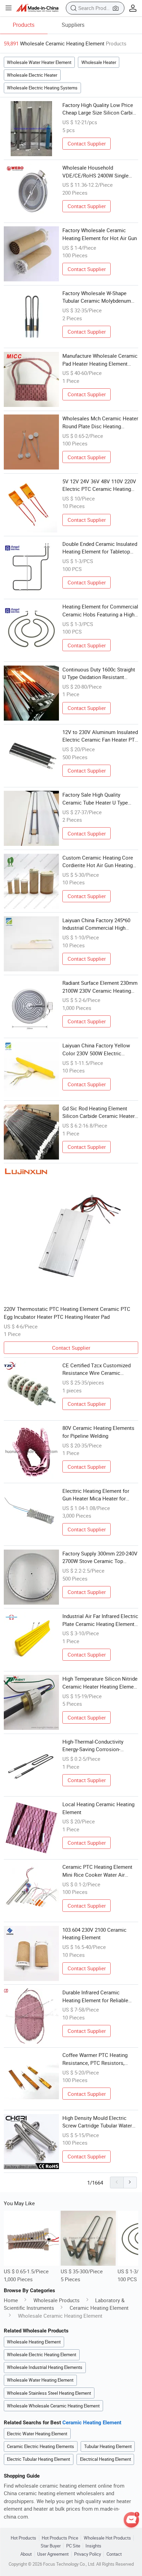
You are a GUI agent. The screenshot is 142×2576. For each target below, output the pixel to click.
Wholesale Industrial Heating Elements (45, 2367)
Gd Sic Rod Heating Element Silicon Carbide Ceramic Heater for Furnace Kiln (99, 1112)
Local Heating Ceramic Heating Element (98, 1808)
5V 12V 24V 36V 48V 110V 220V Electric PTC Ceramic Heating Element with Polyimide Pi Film (99, 485)
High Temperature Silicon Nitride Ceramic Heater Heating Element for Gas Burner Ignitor (100, 1683)
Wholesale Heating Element (34, 2342)
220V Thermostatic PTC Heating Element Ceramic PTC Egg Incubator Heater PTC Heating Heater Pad (67, 1313)
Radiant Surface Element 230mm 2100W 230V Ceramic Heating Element (100, 987)
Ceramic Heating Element (99, 2308)
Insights (93, 2546)
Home (11, 2300)
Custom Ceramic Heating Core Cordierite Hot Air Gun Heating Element (98, 862)
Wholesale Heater (99, 62)
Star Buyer (51, 2546)
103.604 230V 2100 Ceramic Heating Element (94, 1934)
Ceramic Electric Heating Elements (40, 2446)
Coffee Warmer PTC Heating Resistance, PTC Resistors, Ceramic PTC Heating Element (97, 2059)
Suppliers (73, 25)
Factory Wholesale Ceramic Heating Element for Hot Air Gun (100, 234)
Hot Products (23, 2538)
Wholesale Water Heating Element (40, 2380)
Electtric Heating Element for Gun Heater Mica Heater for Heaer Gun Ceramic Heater (96, 1495)
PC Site (73, 2546)
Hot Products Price (60, 2538)
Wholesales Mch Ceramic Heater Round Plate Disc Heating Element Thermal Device (100, 422)
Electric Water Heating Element (37, 2434)
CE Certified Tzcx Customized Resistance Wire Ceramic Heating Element (97, 1369)
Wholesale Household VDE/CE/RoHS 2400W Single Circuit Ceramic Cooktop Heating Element (95, 172)
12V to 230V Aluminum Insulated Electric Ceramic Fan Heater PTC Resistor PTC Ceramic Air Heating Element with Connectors (100, 736)
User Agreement (53, 2554)
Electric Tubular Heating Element (38, 2459)
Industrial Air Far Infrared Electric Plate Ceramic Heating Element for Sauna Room (100, 1620)
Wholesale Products (57, 2300)
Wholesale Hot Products (107, 2538)
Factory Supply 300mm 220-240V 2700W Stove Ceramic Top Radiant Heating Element (100, 1558)
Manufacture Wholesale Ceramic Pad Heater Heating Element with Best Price (100, 360)
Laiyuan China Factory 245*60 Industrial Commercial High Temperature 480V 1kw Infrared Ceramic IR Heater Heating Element (98, 924)
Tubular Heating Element (108, 2446)
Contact (114, 2554)
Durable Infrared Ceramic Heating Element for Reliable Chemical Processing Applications (95, 1996)
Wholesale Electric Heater (32, 75)
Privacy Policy (88, 2554)
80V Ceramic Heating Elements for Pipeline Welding (98, 1432)
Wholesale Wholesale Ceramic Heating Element (53, 2406)
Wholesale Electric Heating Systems (42, 88)
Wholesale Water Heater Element (39, 62)
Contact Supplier (87, 143)
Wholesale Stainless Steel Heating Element (49, 2393)
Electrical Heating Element (105, 2459)
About (26, 2554)
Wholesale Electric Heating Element (42, 2354)
